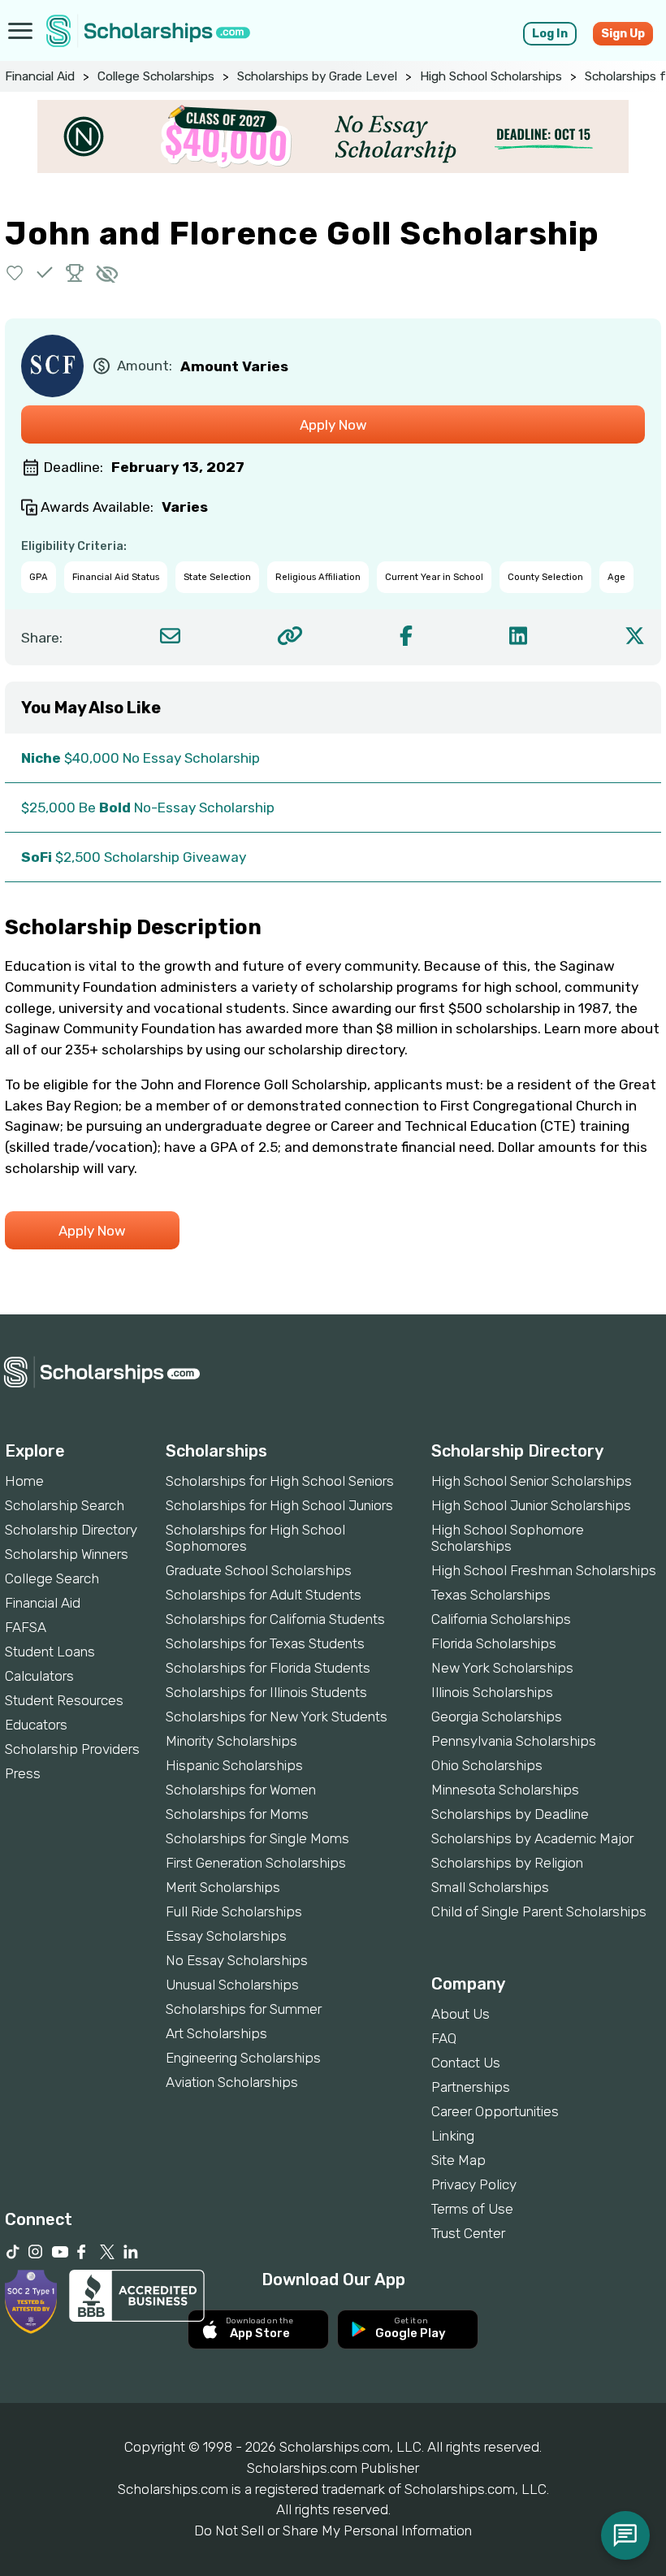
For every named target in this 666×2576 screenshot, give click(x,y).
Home (24, 1481)
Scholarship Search (65, 1505)
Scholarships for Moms (237, 1814)
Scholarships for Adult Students (264, 1595)
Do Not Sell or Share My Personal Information (333, 2531)
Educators (36, 1725)
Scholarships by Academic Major (532, 1838)
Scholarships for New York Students (277, 1717)
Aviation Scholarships (232, 2082)
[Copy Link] (290, 636)
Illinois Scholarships (492, 1692)
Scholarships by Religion (507, 1863)
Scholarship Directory (71, 1530)
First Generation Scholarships (256, 1863)
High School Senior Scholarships (532, 1481)
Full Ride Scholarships (234, 1911)
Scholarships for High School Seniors (280, 1481)
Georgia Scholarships (497, 1717)
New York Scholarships (502, 1668)
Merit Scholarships (223, 1887)
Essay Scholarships (226, 1936)
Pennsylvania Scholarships (514, 1741)
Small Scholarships (490, 1887)
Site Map (458, 2160)
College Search (52, 1578)
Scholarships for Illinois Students (266, 1692)
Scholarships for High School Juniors (279, 1505)
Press (23, 1773)
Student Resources (64, 1700)
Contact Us (466, 2063)
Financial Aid (40, 76)
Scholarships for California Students (275, 1619)
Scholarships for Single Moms (257, 1838)
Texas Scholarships (491, 1595)
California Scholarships (501, 1619)
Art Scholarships (216, 2033)
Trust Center (468, 2233)
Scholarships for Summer (244, 2009)
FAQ (444, 2038)
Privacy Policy (474, 2184)
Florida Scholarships (494, 1643)
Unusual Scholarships (232, 1985)
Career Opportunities (495, 2111)
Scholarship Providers (72, 1749)
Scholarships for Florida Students (268, 1668)
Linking (453, 2136)
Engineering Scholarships (243, 2058)
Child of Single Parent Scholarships (539, 1911)
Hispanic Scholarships (234, 1765)
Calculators (39, 1676)
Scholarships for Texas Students (265, 1643)
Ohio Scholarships (487, 1765)
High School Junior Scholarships (531, 1505)
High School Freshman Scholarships (544, 1570)
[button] (15, 273)
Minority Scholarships (231, 1741)
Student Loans (50, 1652)
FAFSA (26, 1627)
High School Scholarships (491, 76)
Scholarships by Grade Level (317, 76)
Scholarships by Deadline (510, 1814)
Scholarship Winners (67, 1554)
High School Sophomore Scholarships (508, 1538)
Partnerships (471, 2087)
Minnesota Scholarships (505, 1790)
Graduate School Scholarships (259, 1570)
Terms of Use (472, 2209)
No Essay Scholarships (237, 1960)
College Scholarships (156, 76)
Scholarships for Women (241, 1790)
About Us (461, 2014)
